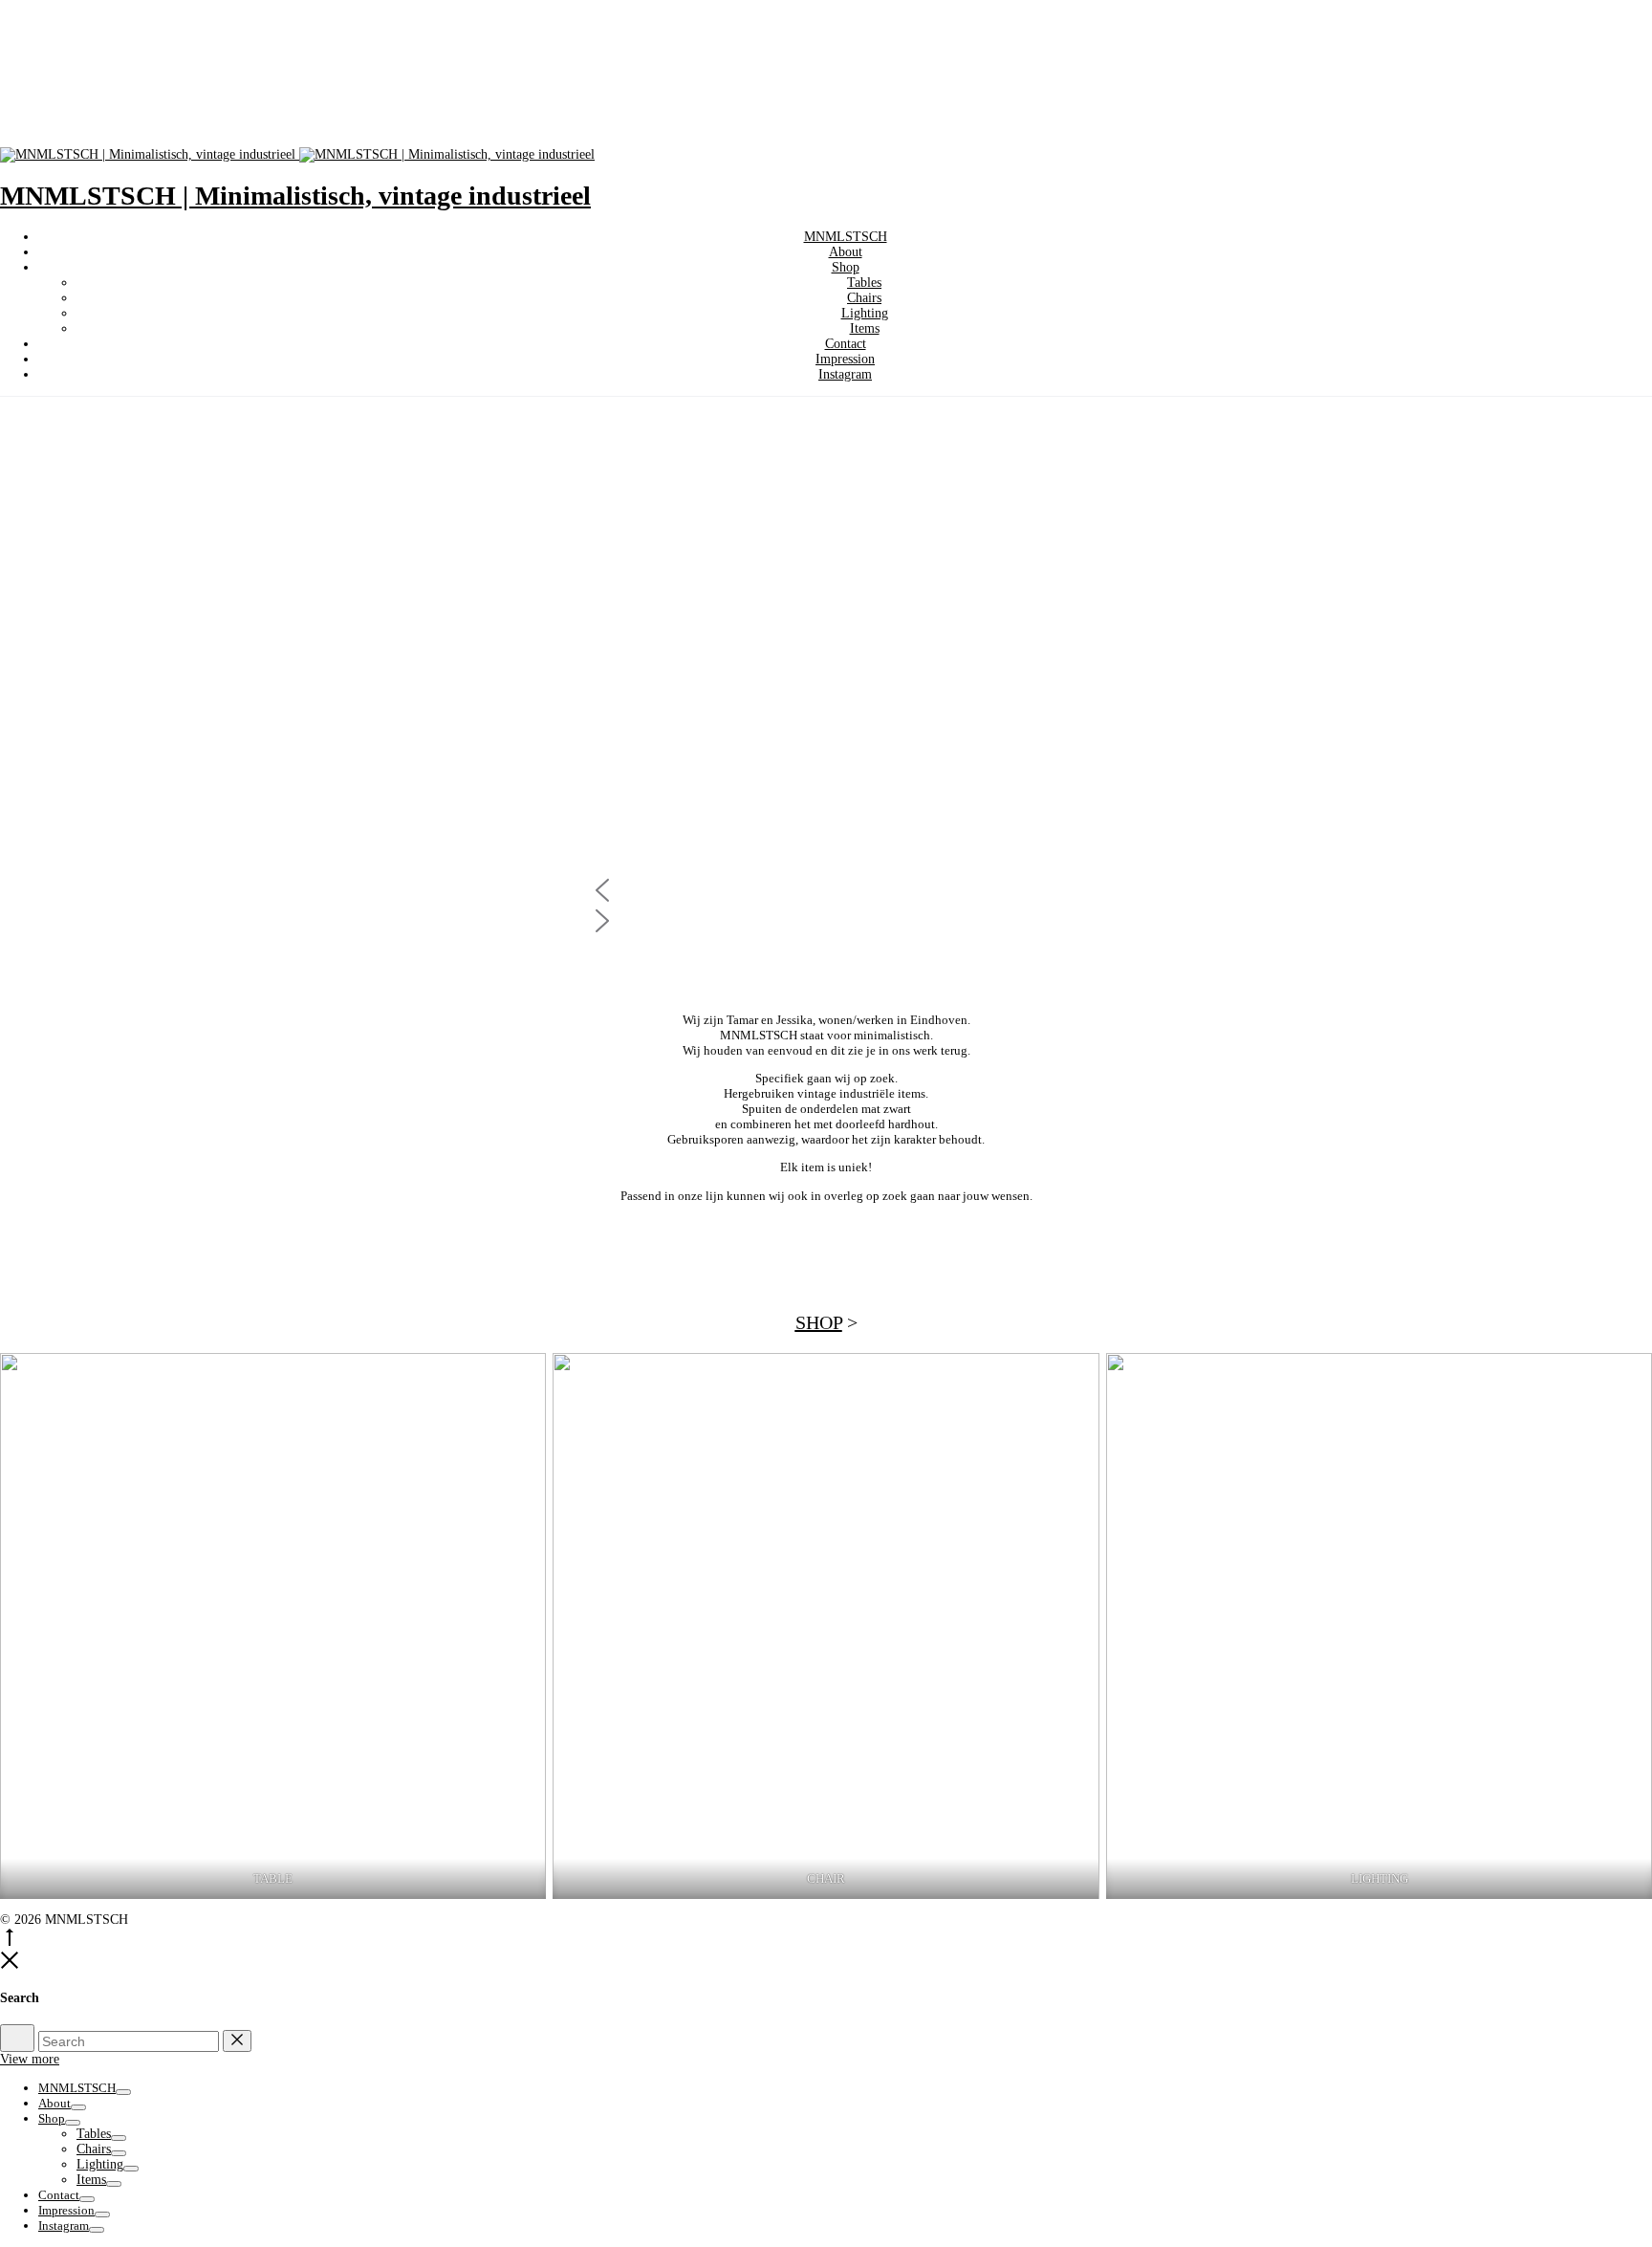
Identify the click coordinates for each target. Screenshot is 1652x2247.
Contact (846, 344)
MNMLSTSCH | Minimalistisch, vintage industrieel (295, 196)
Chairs (864, 298)
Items (865, 328)
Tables (864, 283)
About (846, 252)
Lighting (865, 313)
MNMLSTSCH (846, 237)
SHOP (819, 1322)
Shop (846, 267)
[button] (826, 890)
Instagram (845, 374)
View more (30, 2059)
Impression (845, 359)
